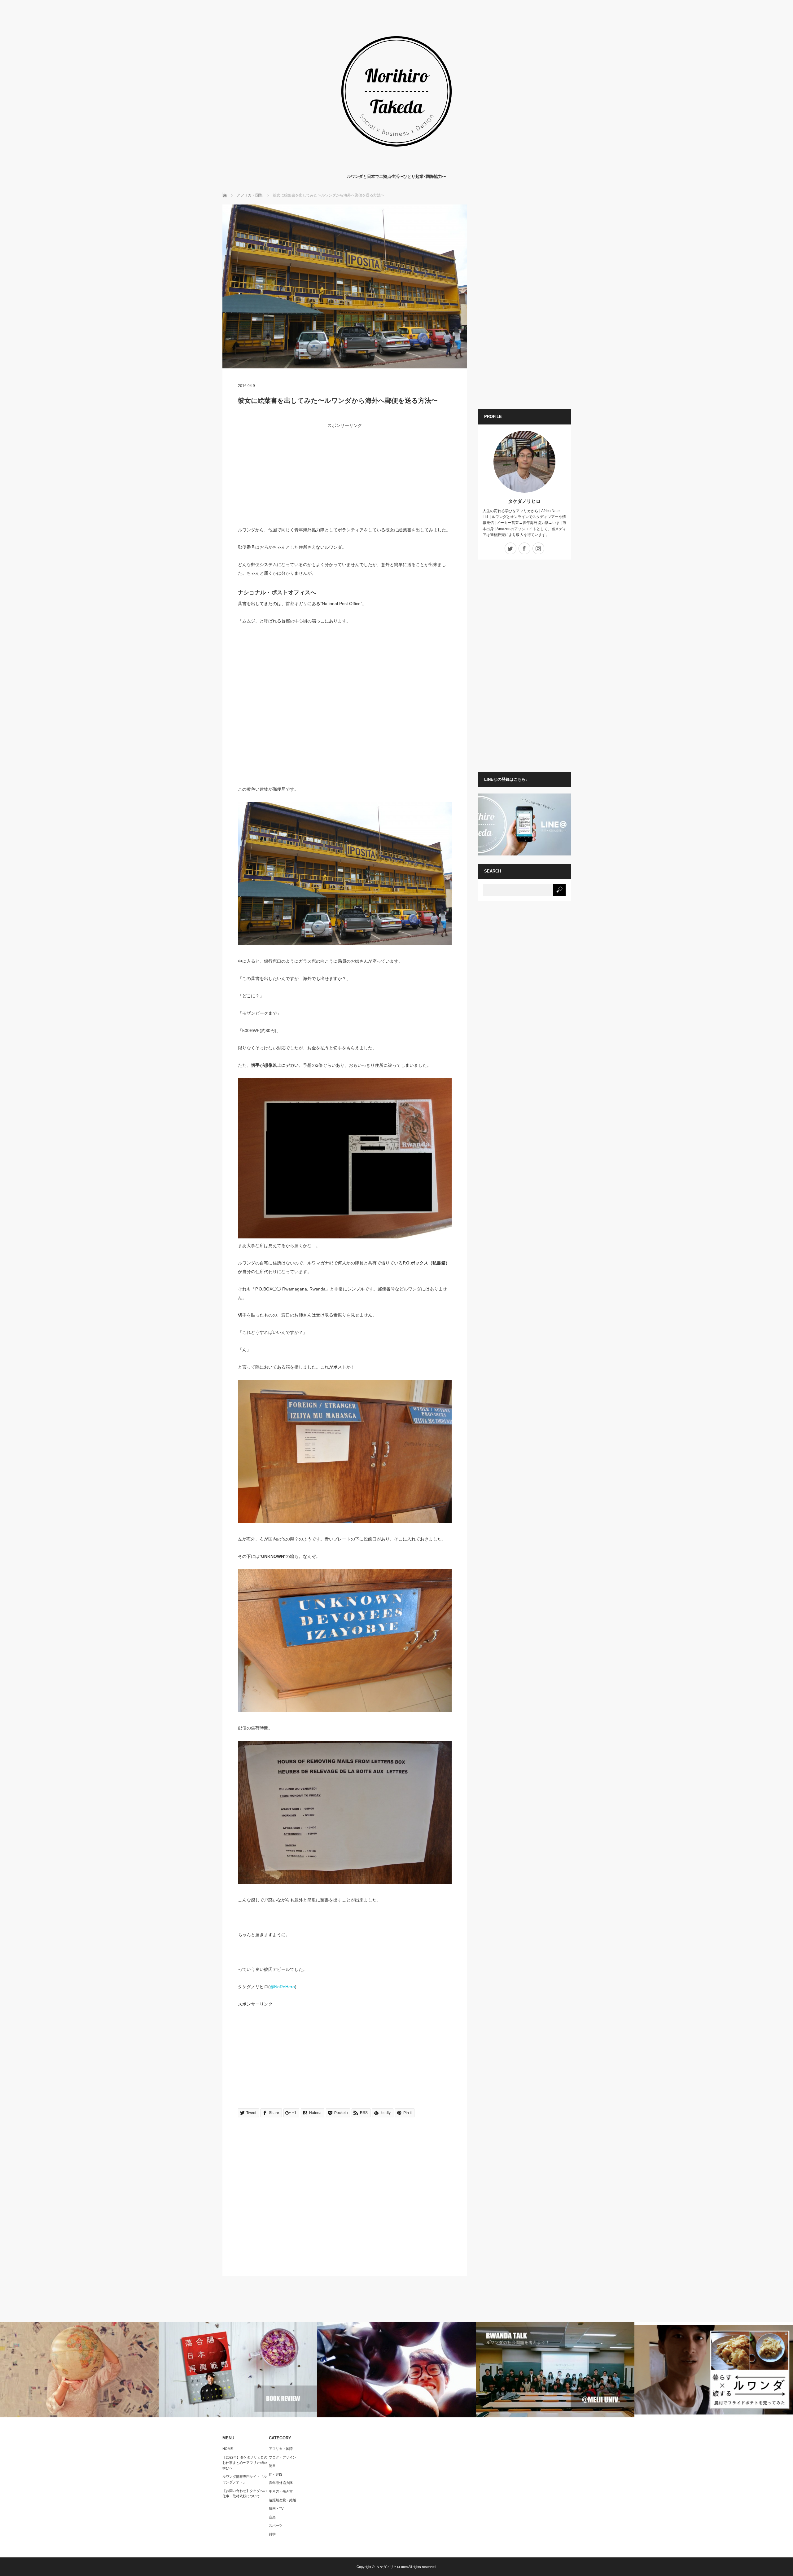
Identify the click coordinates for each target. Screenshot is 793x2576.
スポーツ (276, 2525)
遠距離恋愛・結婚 (283, 2500)
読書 (272, 2466)
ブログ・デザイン (283, 2457)
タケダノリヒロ (524, 501)
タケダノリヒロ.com (392, 2567)
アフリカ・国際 (281, 2449)
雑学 (272, 2534)
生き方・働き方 (281, 2491)
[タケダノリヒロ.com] (396, 167)
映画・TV (276, 2508)
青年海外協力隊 (281, 2483)
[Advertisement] (345, 482)
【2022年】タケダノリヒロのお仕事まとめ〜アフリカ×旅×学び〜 (245, 2463)
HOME (228, 2449)
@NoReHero (282, 1987)
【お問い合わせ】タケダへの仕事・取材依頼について (245, 2494)
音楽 (272, 2517)
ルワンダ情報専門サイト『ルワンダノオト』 (245, 2479)
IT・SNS (276, 2474)
